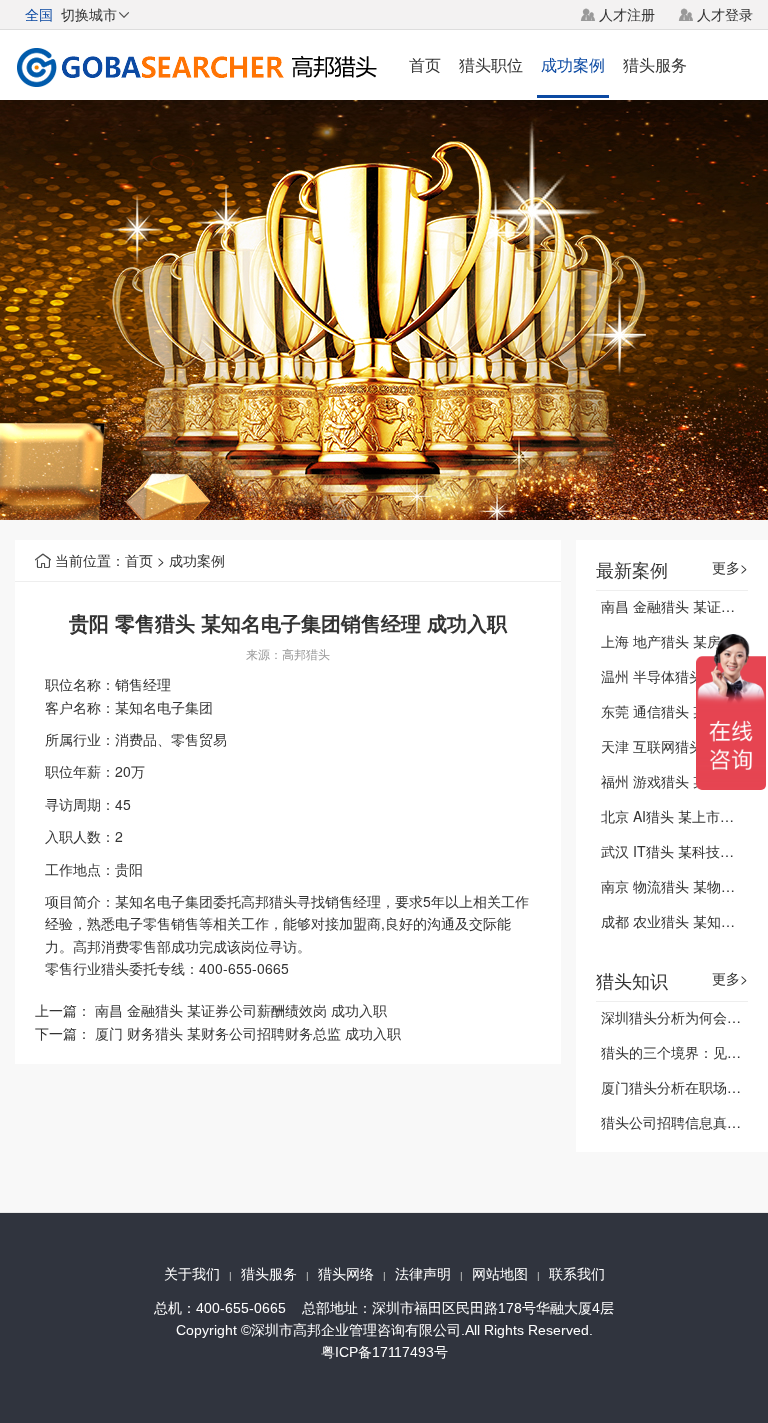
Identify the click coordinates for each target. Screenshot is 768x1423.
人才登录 (725, 14)
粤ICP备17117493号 (384, 1352)
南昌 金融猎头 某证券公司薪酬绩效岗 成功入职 (241, 1010)
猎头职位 (491, 64)
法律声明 (423, 1274)
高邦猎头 (306, 653)
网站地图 (500, 1274)
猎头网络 (346, 1274)
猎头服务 (655, 64)
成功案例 (573, 64)
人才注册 (627, 14)
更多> (730, 567)
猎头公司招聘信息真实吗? (682, 1122)
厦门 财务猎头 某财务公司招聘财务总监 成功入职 (248, 1033)
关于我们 (192, 1274)
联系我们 (577, 1274)
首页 (425, 64)
